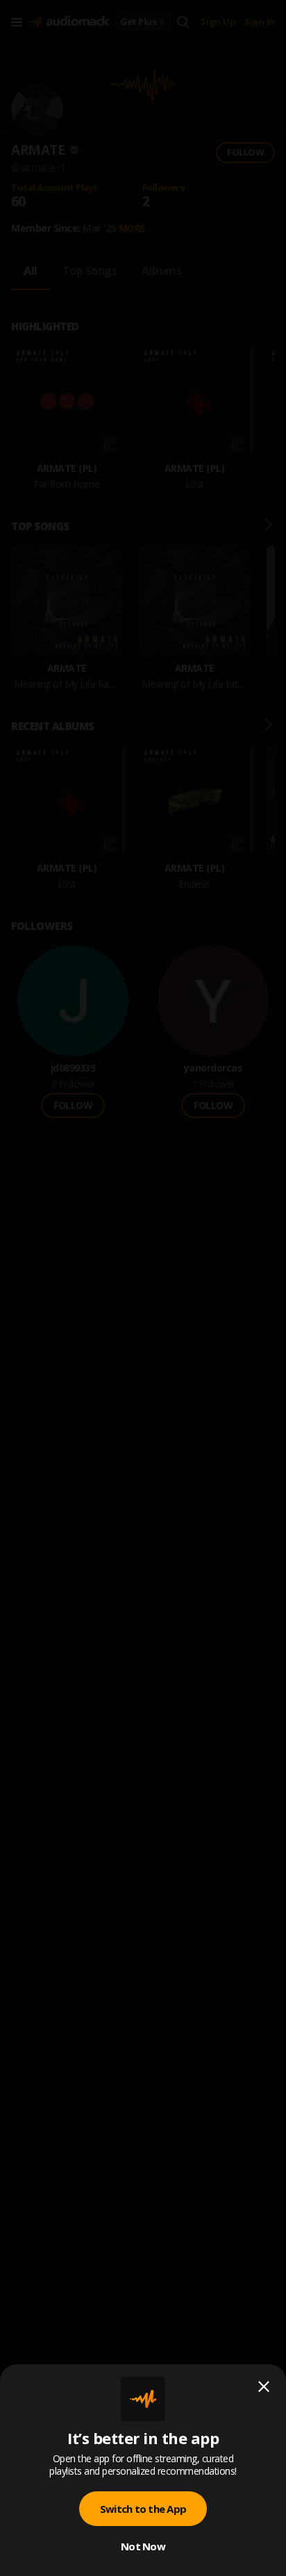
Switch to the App (143, 2509)
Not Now (143, 2546)
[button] (143, 1288)
